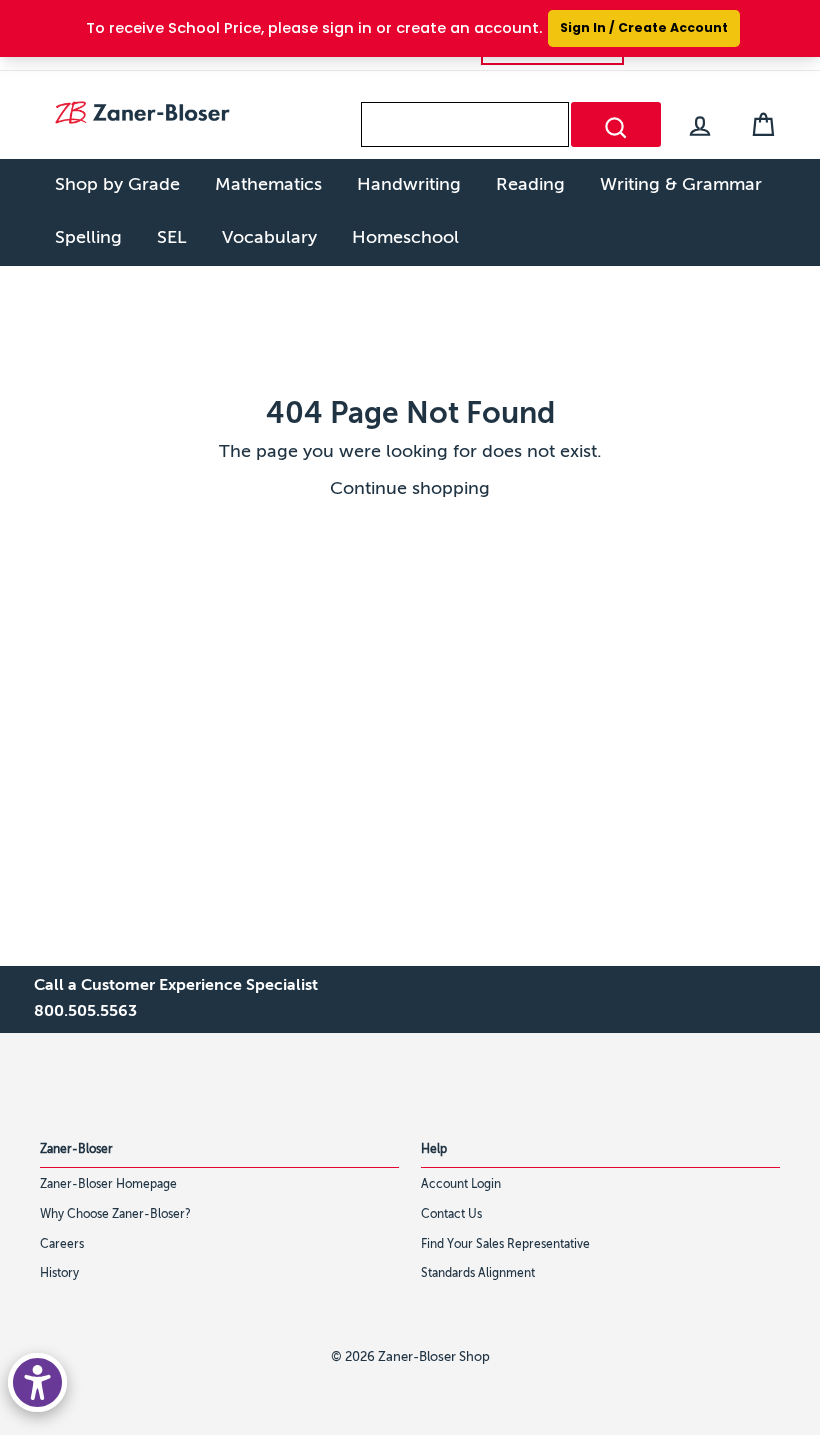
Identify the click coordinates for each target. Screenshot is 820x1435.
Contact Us (451, 1215)
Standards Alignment (478, 1274)
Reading (530, 185)
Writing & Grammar (681, 185)
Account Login (461, 1185)
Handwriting (409, 185)
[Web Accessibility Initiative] (37, 1382)
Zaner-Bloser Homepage (108, 1185)
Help (434, 1150)
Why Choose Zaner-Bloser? (115, 1215)
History (59, 1274)
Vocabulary (269, 238)
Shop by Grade (117, 185)
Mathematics (268, 185)
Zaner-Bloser (76, 1150)
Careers (62, 1245)
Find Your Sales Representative (505, 1245)
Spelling (88, 238)
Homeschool (405, 238)
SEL (172, 238)
